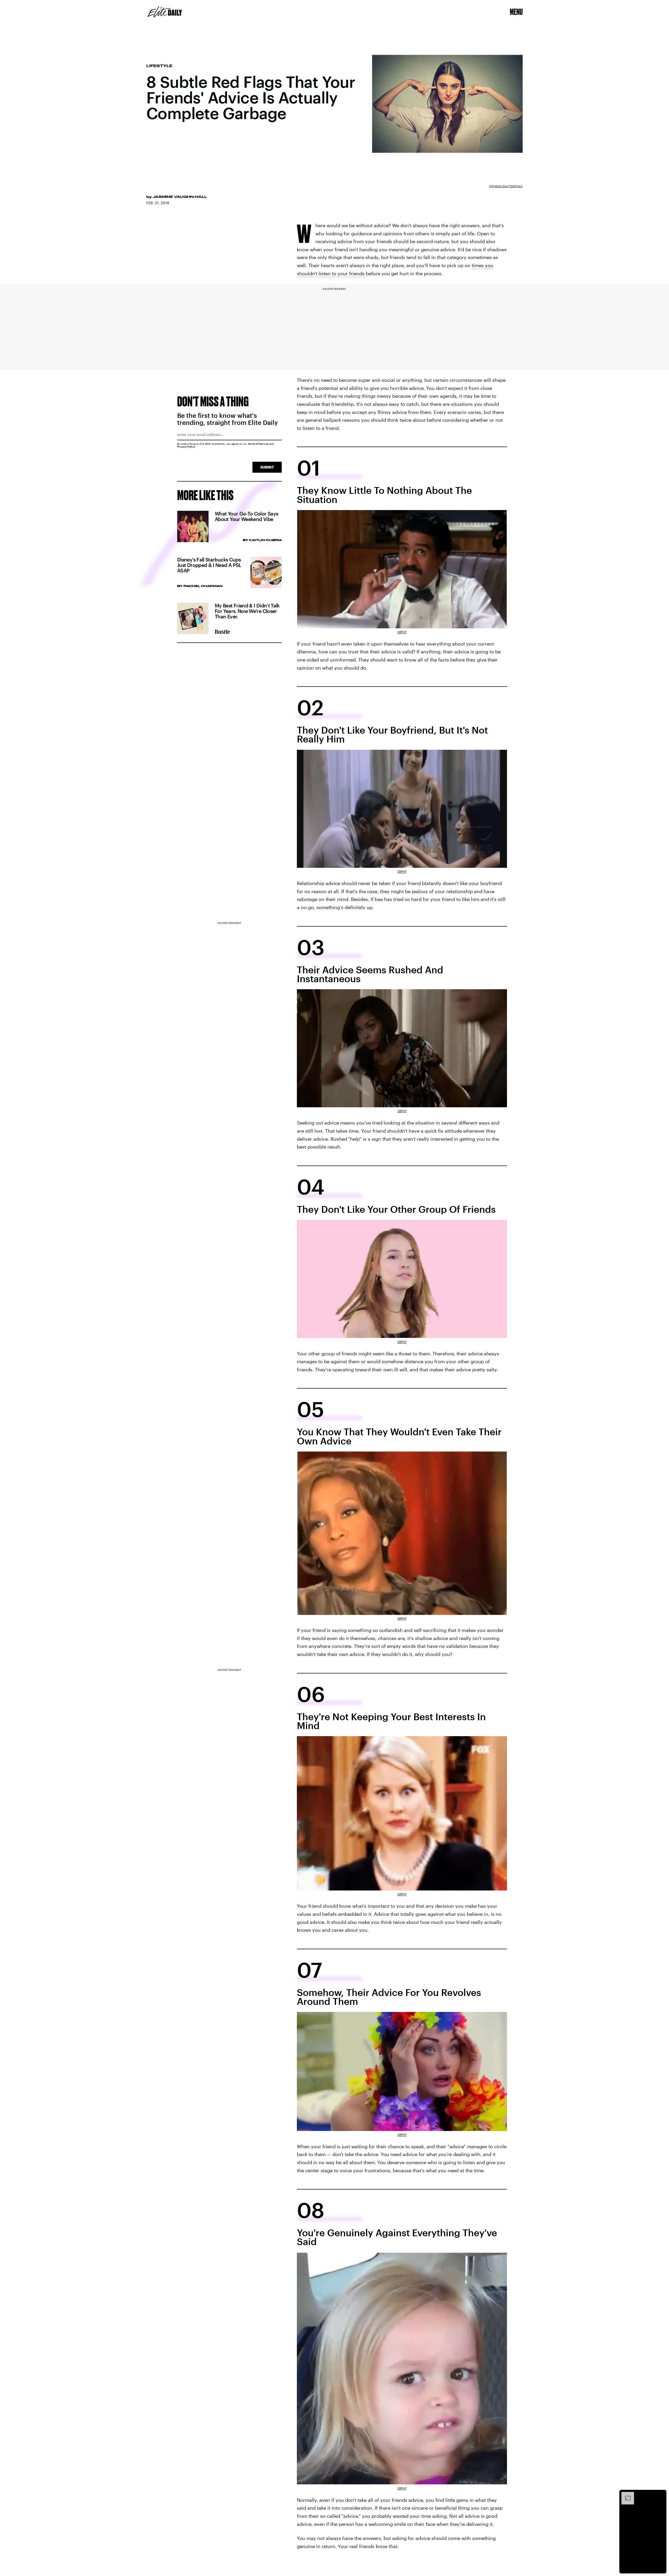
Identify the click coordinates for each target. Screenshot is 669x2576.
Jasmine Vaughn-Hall (180, 197)
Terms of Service (258, 444)
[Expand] (625, 2495)
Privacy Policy (186, 447)
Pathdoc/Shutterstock (506, 186)
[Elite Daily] (165, 12)
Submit (267, 467)
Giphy (402, 632)
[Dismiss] (661, 2495)
